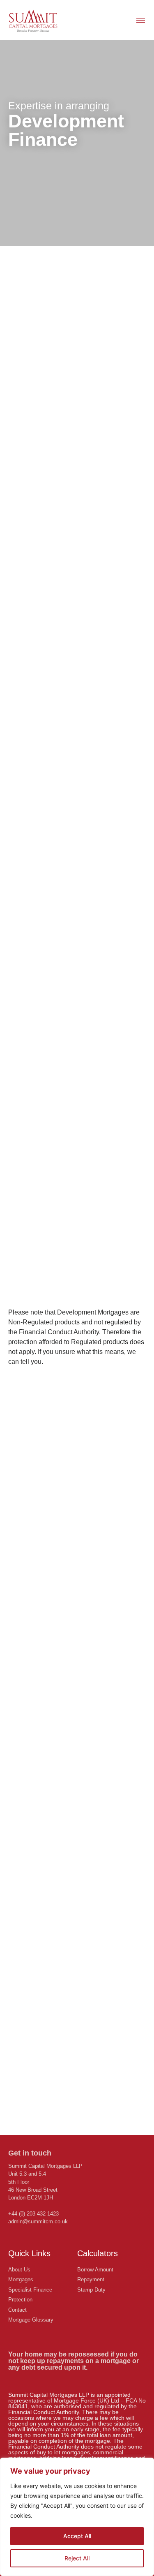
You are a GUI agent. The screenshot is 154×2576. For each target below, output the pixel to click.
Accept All (77, 2536)
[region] (77, 2517)
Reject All (77, 2558)
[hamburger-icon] (141, 20)
